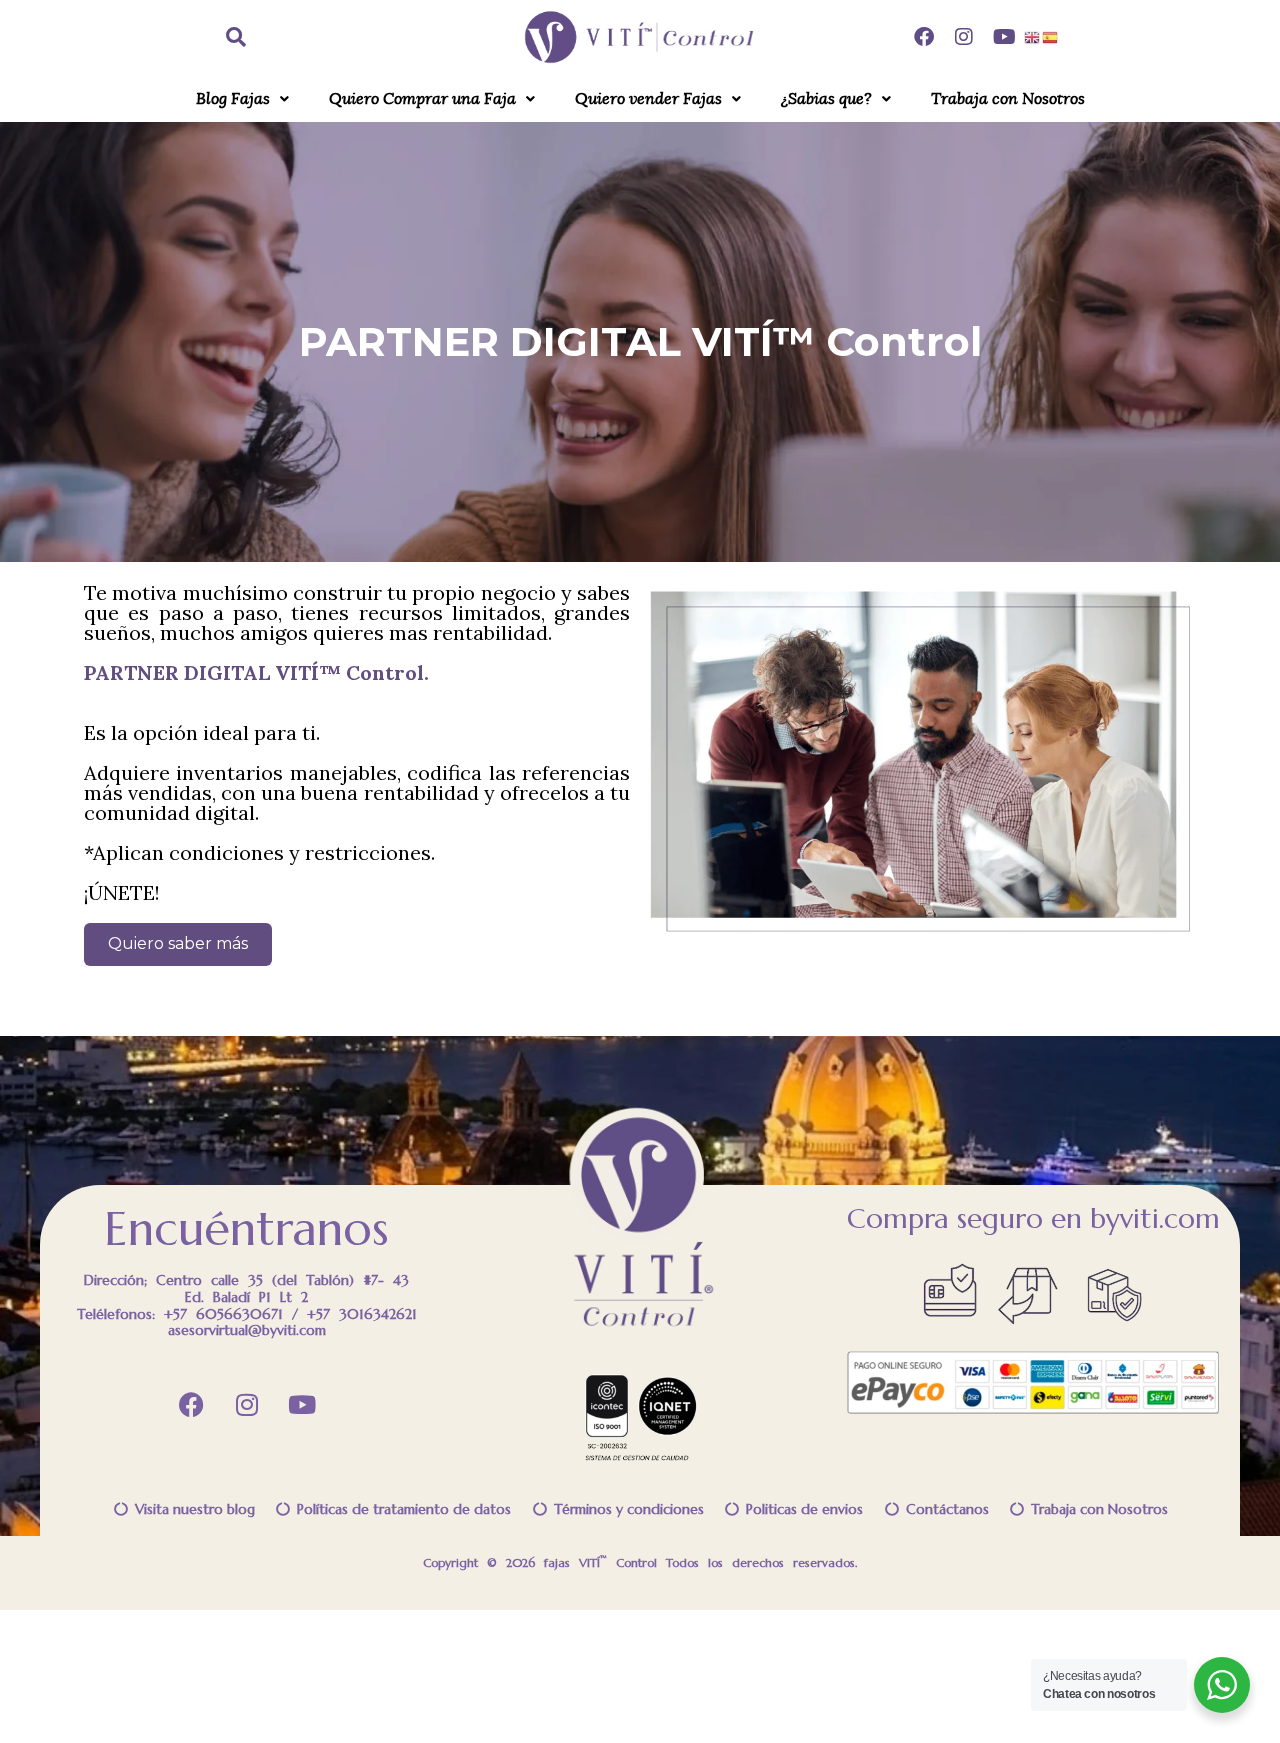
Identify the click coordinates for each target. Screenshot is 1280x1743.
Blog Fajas (233, 99)
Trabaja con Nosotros (1008, 99)
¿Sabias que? (826, 99)
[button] (242, 99)
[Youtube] (1004, 37)
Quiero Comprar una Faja (422, 99)
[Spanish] (1051, 36)
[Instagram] (964, 37)
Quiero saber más (178, 943)
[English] (1033, 36)
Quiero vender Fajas (648, 99)
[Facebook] (924, 37)
